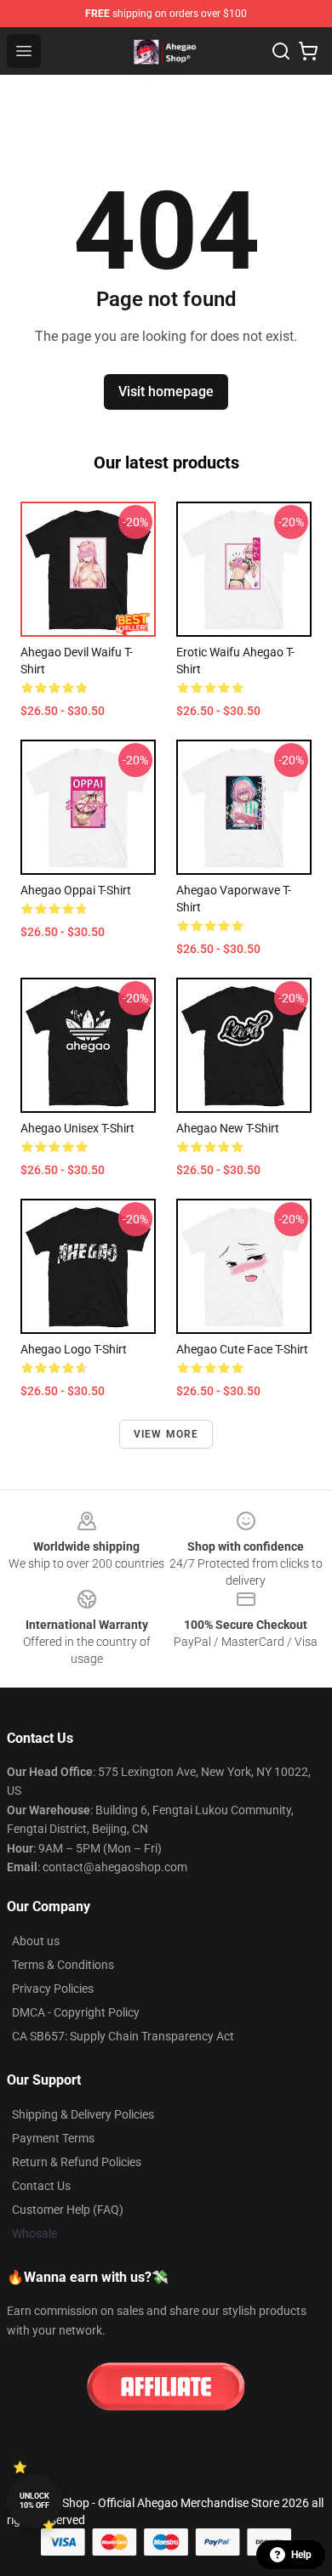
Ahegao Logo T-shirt (74, 1349)
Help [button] (301, 2555)
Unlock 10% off (34, 2501)
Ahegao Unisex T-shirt (77, 1128)
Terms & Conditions (63, 1965)
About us (36, 1941)
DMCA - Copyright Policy (76, 2012)
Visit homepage (166, 392)
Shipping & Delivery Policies (83, 2114)
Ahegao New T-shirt (228, 1128)
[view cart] (308, 51)
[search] (281, 51)
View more (166, 1434)
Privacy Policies (53, 1989)
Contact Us (41, 2186)
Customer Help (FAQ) (68, 2210)
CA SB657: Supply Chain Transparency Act (123, 2036)
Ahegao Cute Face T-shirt (242, 1349)
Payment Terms (53, 2138)
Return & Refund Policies (77, 2162)
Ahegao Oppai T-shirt (76, 890)
